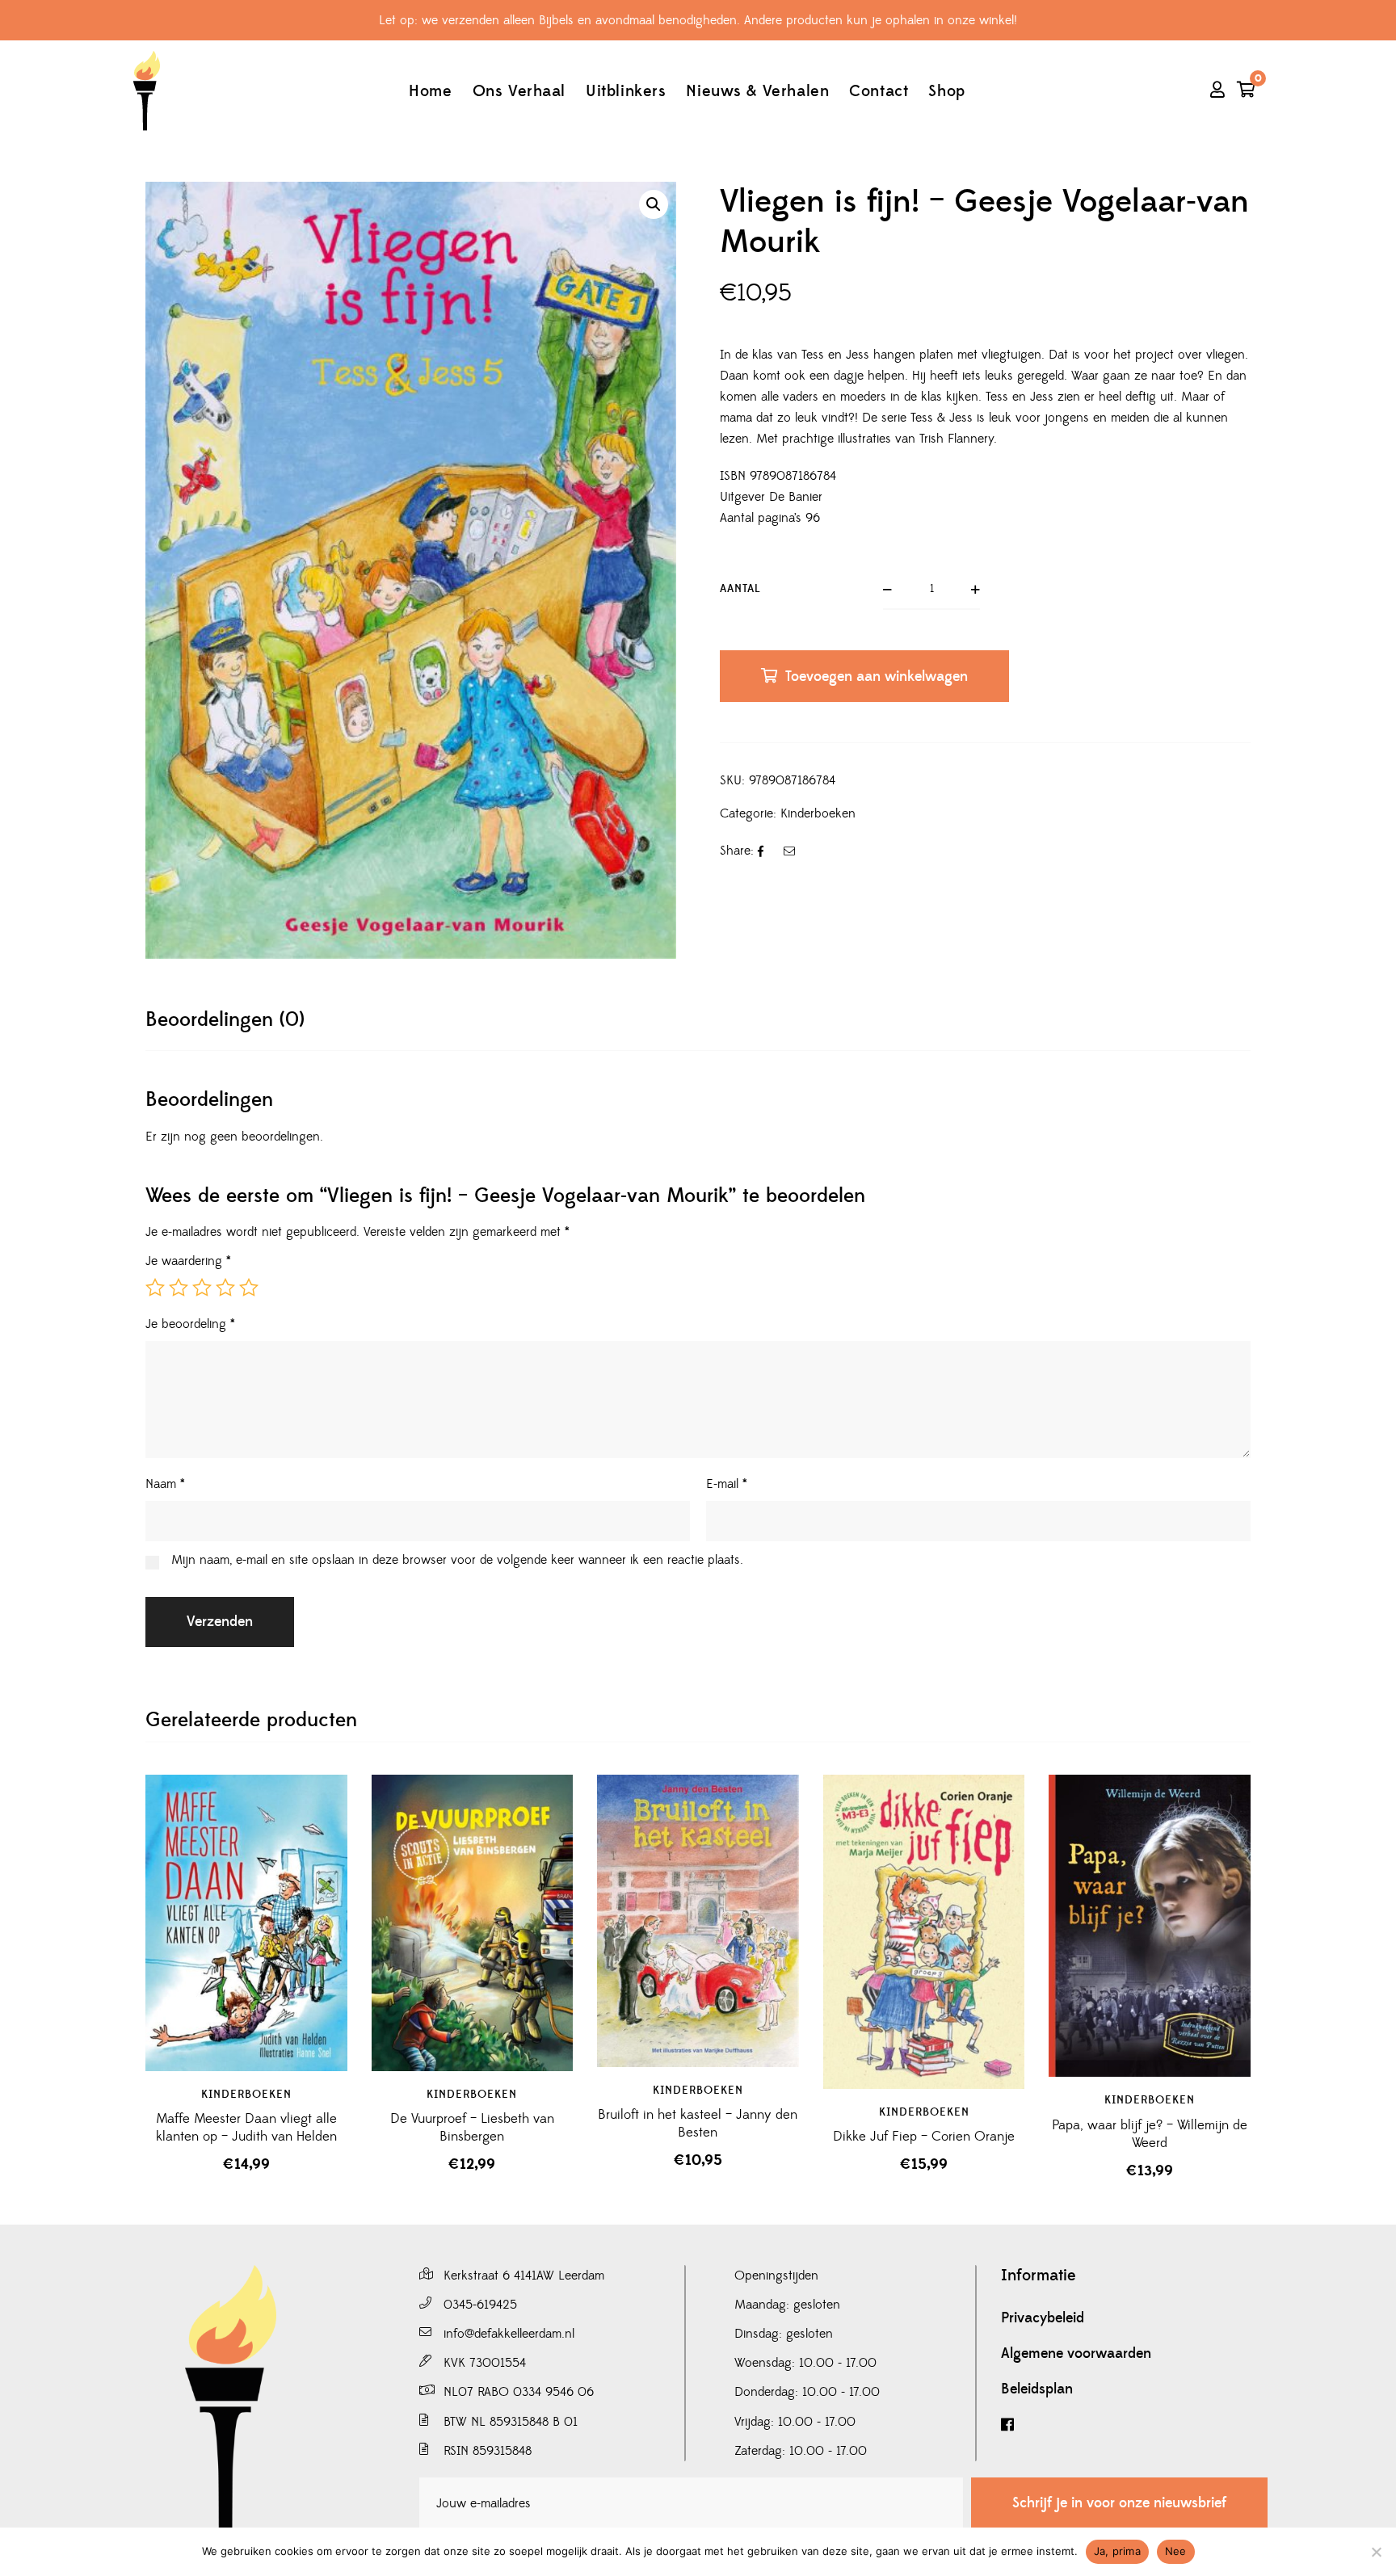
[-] (146, 91)
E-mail (727, 1484)
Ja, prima (1117, 2551)
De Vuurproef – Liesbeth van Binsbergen (472, 2128)
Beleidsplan (1037, 2389)
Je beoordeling (190, 1324)
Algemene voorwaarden (1076, 2354)
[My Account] (1217, 91)
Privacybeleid (1043, 2318)
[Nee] (1376, 2552)
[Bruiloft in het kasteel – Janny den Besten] (698, 1921)
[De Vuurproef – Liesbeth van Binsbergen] (473, 1923)
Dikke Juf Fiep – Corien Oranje (924, 2137)
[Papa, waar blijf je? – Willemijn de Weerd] (1150, 1926)
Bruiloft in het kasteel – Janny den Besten (698, 2124)
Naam (165, 1484)
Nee (1176, 2551)
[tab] (225, 1020)
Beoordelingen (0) (225, 1020)
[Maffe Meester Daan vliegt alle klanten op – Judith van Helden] (246, 1923)
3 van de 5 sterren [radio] (202, 1288)
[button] (654, 204)
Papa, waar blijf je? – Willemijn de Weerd (1150, 2134)
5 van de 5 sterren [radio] (249, 1288)
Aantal (740, 589)
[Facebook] (1134, 2425)
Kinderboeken (818, 813)
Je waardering (188, 1261)
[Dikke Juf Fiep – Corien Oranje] (924, 1932)
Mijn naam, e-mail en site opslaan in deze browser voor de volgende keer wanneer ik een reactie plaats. (457, 1560)
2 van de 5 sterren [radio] (179, 1288)
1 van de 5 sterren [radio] (155, 1288)
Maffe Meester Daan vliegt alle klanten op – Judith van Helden (246, 2128)
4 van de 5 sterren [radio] (225, 1288)
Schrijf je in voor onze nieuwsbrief (1119, 2503)
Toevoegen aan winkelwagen (877, 677)
